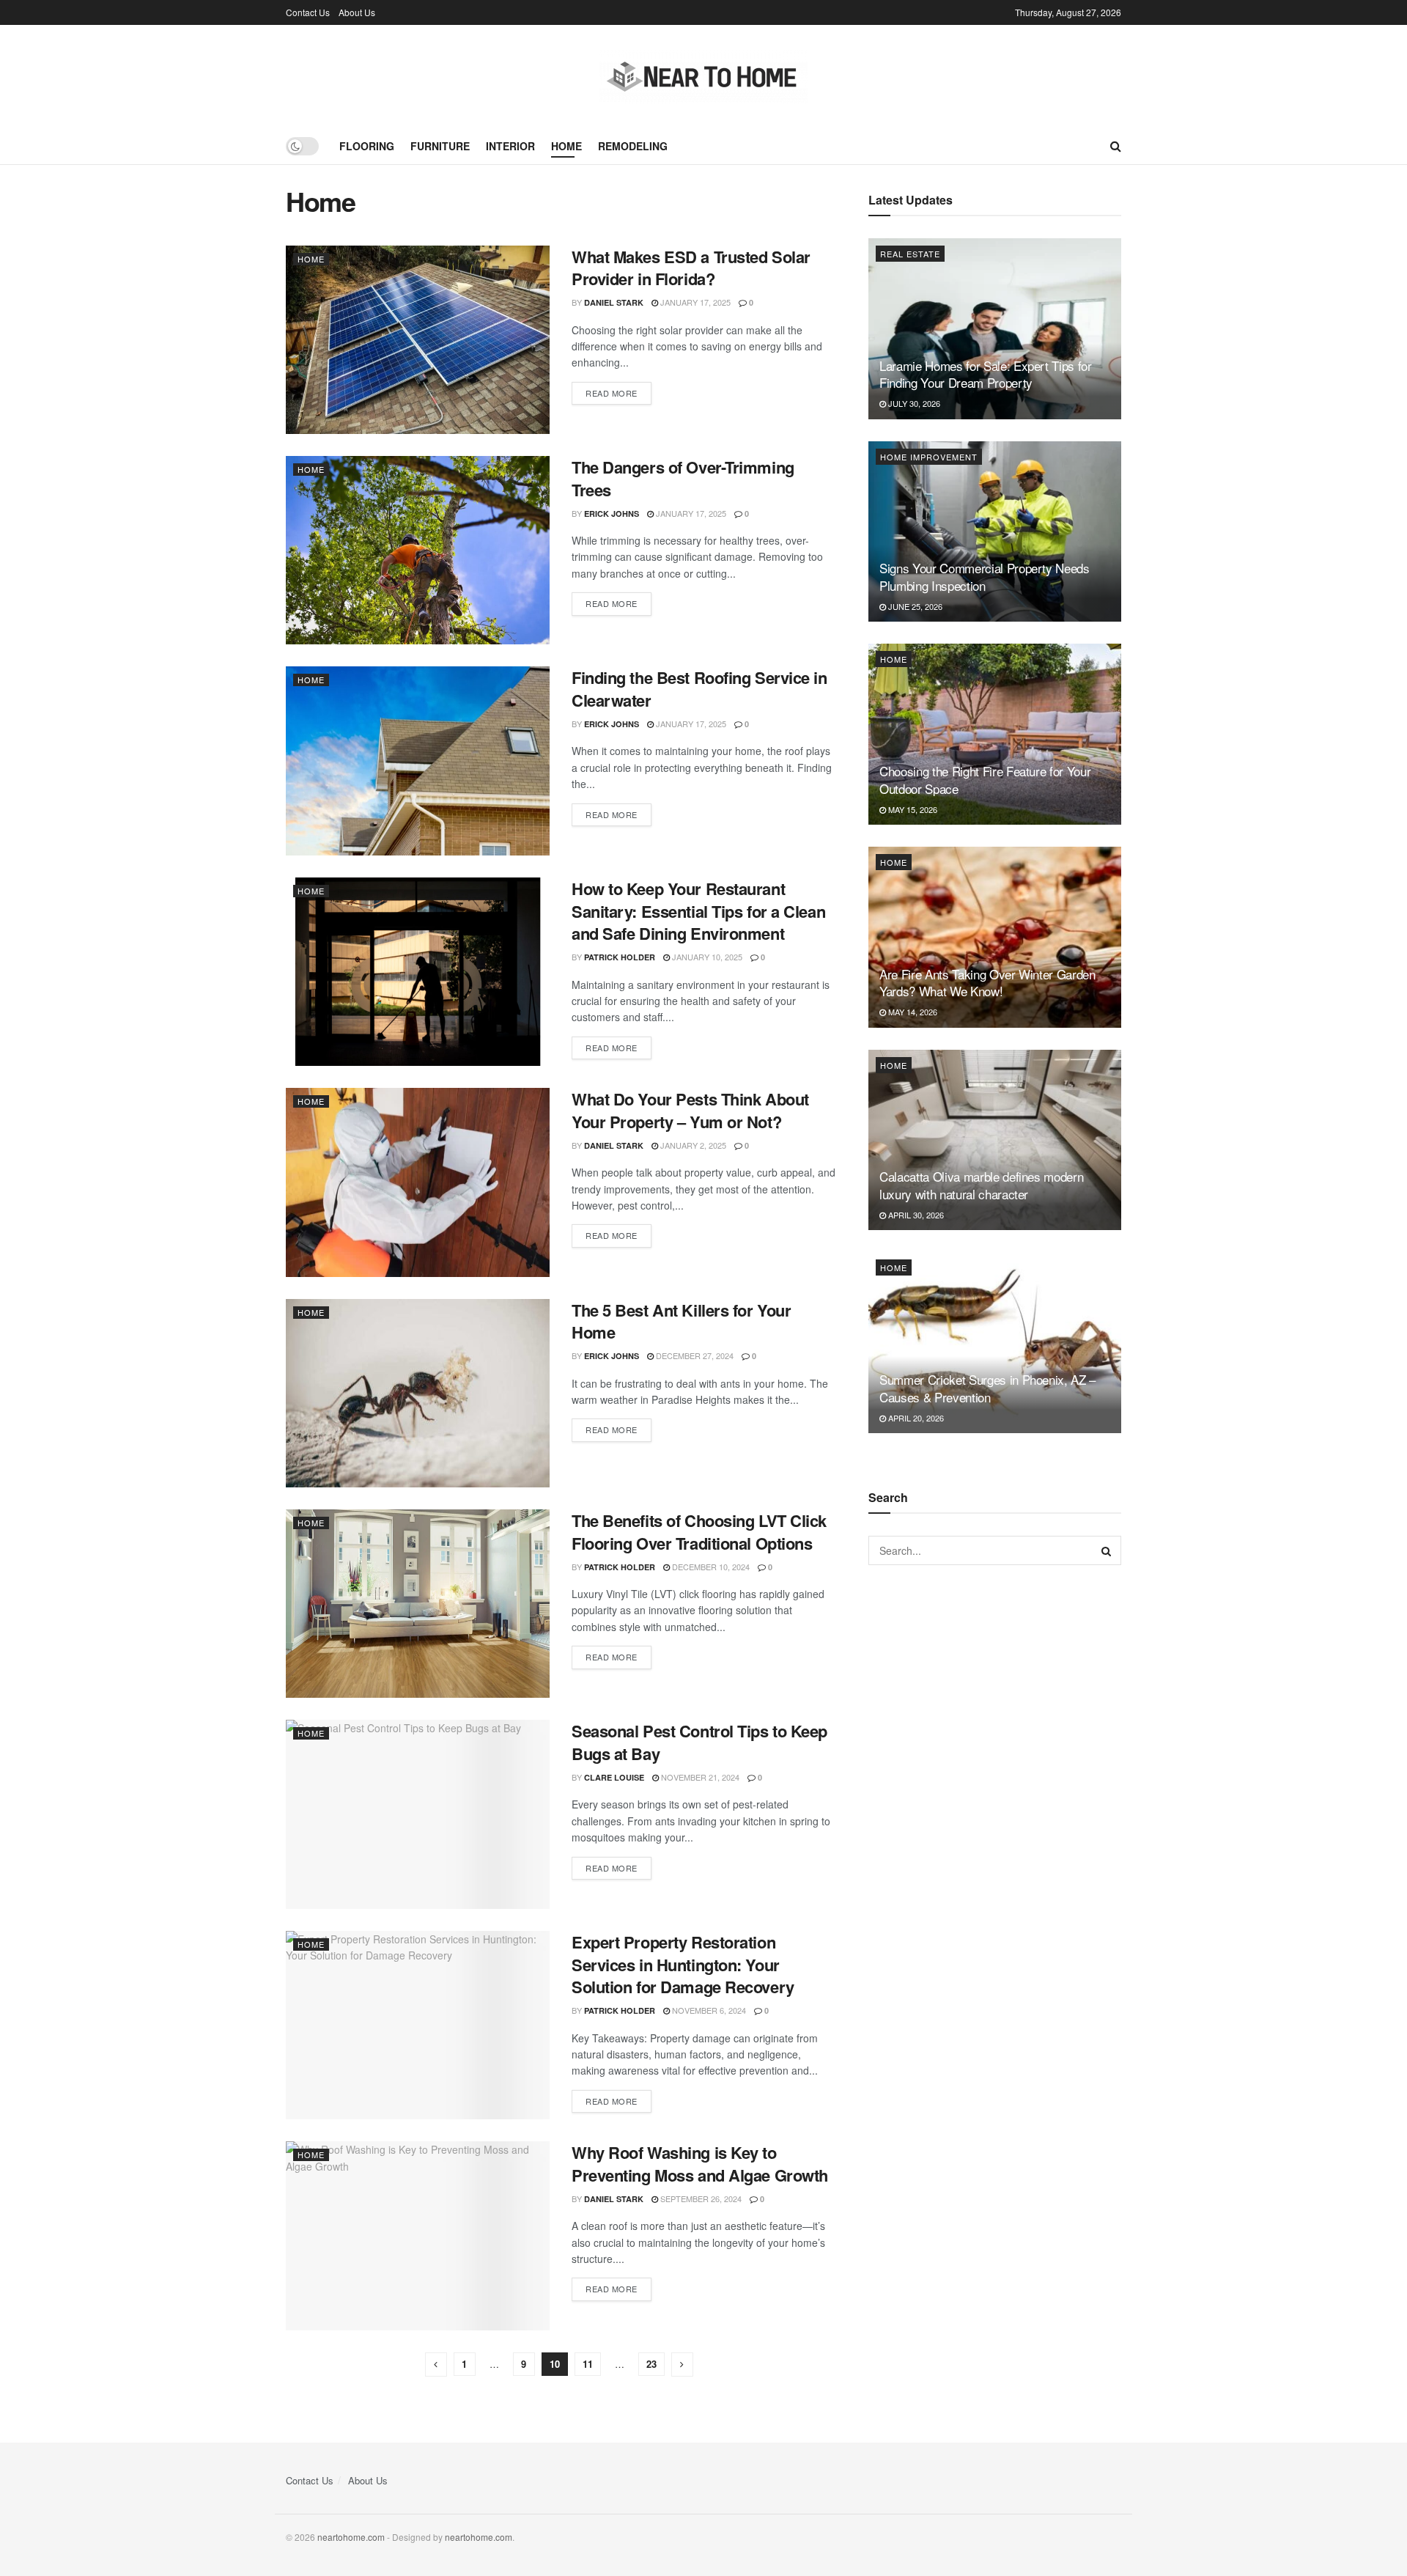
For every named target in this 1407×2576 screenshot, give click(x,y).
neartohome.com (351, 2537)
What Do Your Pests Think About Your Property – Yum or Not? (690, 1110)
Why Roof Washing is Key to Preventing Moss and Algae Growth (700, 2164)
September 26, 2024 (700, 2198)
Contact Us (308, 12)
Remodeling (633, 146)
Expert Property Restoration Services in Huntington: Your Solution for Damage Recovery (683, 1965)
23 (651, 2364)
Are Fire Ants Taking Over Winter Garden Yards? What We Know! (987, 983)
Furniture (440, 146)
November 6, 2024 (708, 2010)
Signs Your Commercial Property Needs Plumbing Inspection (985, 577)
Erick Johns (612, 514)
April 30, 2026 (915, 1215)
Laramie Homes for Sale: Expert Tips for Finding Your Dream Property (986, 374)
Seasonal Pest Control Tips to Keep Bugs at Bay (699, 1742)
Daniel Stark (614, 302)
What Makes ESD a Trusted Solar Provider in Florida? (691, 268)
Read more (612, 393)
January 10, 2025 (706, 957)
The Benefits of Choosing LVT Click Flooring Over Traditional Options (699, 1532)
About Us (357, 12)
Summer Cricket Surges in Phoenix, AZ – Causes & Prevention (987, 1388)
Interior (510, 146)
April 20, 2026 (915, 1418)
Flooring (367, 146)
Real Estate (910, 254)
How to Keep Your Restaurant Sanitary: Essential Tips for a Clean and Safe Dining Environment (698, 911)
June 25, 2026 (914, 606)
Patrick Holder (620, 957)
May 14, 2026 (912, 1012)
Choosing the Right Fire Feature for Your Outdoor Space (985, 780)
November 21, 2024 (699, 1777)
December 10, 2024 (710, 1567)
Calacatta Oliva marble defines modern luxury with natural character (981, 1185)
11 (588, 2364)
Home (566, 146)
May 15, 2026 (912, 809)
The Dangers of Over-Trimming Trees (683, 478)
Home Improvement (929, 457)
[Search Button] (1107, 1550)
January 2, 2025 (692, 1145)
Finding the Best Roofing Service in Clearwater (699, 689)
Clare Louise (614, 1777)
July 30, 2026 (913, 403)
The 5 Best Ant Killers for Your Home (681, 1321)
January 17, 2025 (694, 302)
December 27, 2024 (694, 1355)
